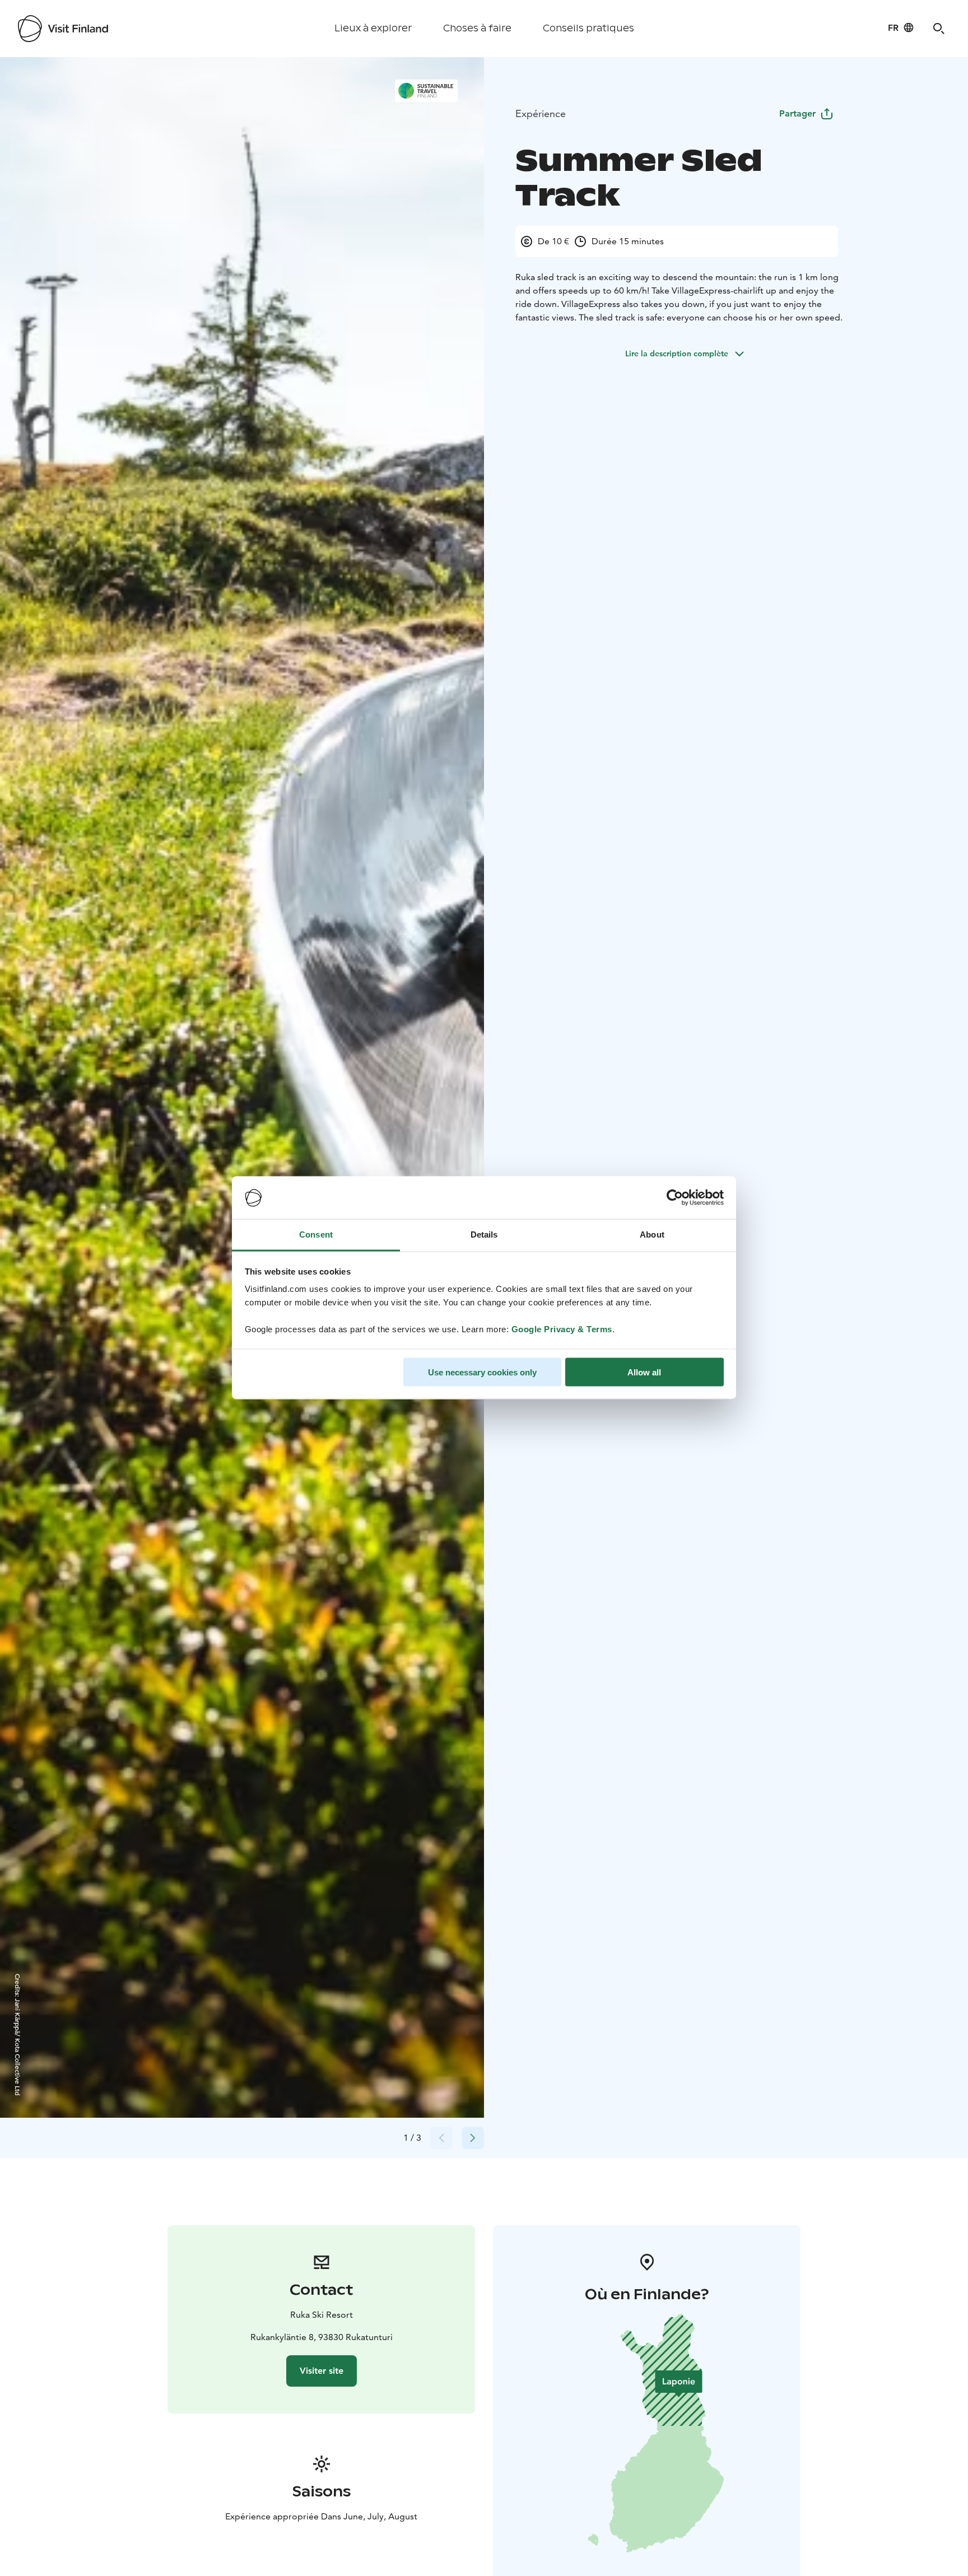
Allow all (644, 1372)
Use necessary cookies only (482, 1372)
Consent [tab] (316, 1234)
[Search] (939, 29)
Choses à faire (477, 28)
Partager (797, 113)
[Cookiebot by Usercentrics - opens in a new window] (675, 1198)
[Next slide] (473, 2138)
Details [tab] (484, 1234)
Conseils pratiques (588, 28)
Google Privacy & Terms (562, 1329)
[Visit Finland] (63, 29)
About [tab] (652, 1234)
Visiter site (322, 2371)
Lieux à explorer (373, 28)
